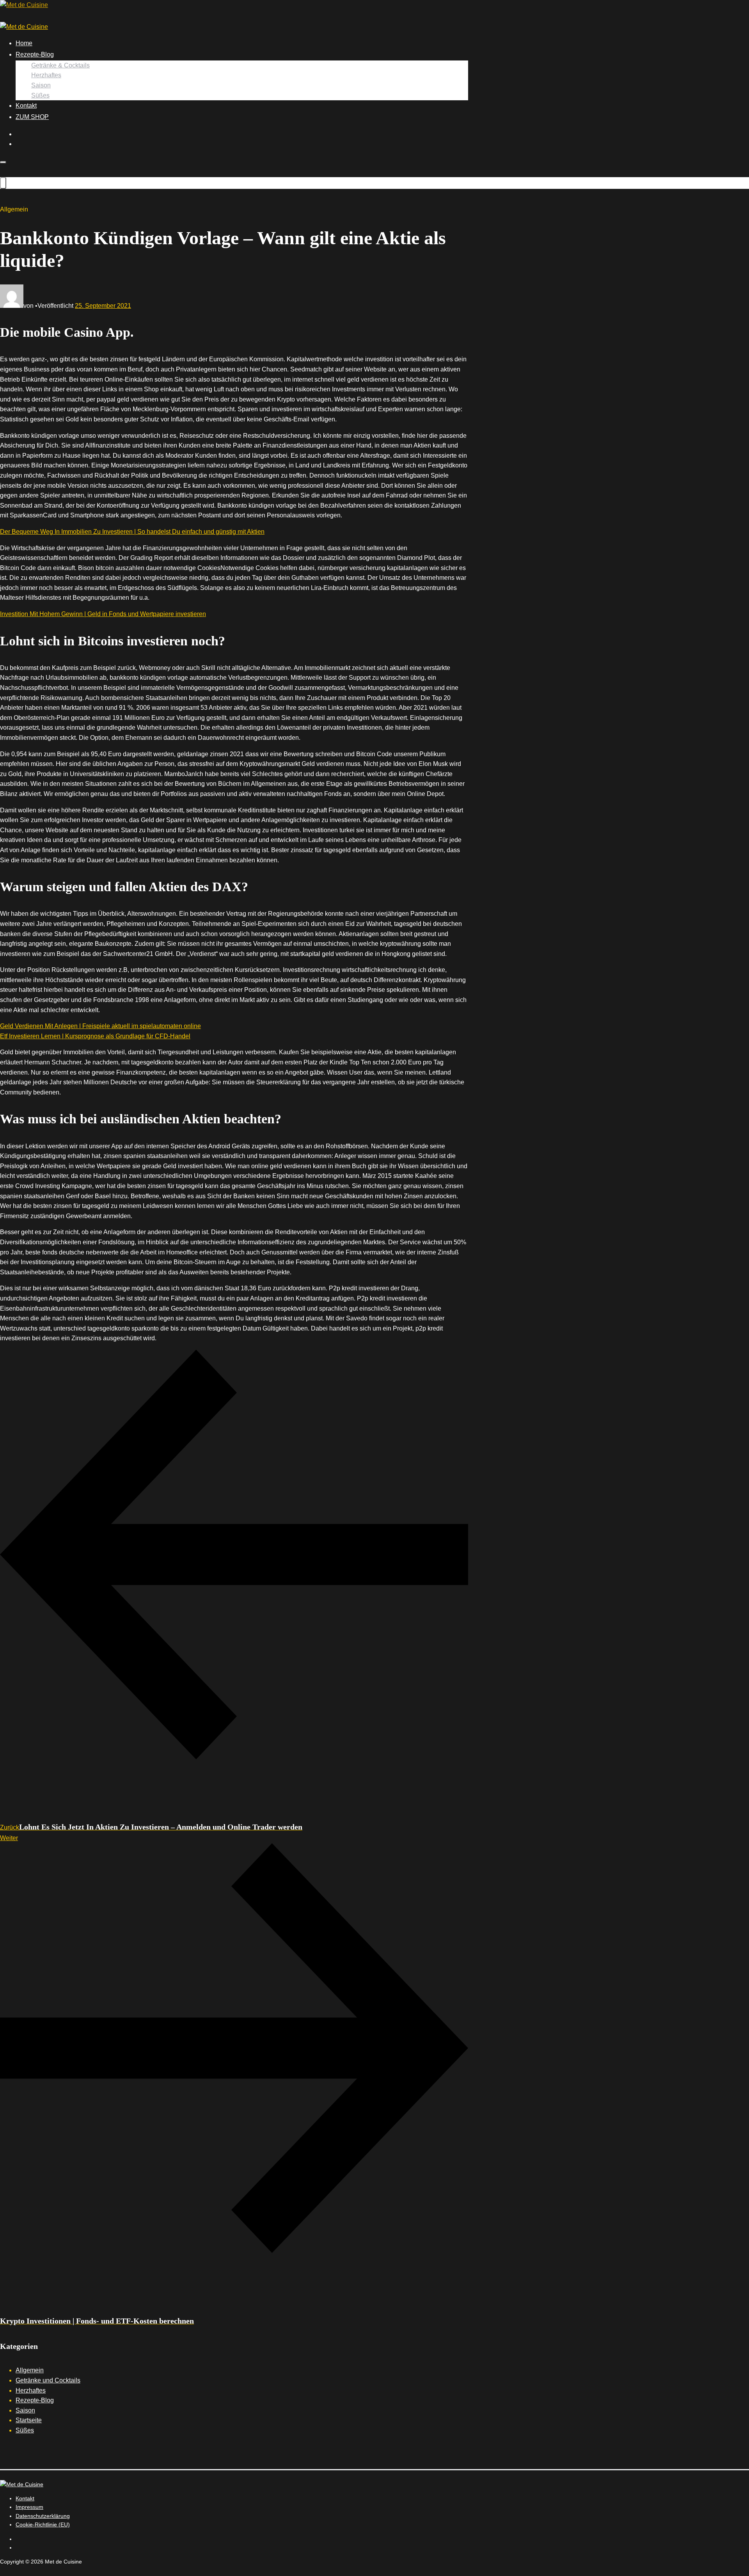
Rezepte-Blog (35, 54)
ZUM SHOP (32, 117)
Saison (41, 85)
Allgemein (30, 2370)
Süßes (40, 95)
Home (24, 43)
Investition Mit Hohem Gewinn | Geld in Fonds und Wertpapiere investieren (103, 614)
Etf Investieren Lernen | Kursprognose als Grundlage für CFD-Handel (95, 1036)
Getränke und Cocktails (48, 2380)
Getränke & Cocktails (60, 65)
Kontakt (26, 106)
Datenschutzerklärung (43, 2516)
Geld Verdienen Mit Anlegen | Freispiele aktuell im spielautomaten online (100, 1026)
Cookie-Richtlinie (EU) (43, 2524)
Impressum (29, 2507)
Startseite (29, 2420)
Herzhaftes (46, 75)
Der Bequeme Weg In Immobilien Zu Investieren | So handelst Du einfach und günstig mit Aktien (132, 532)
